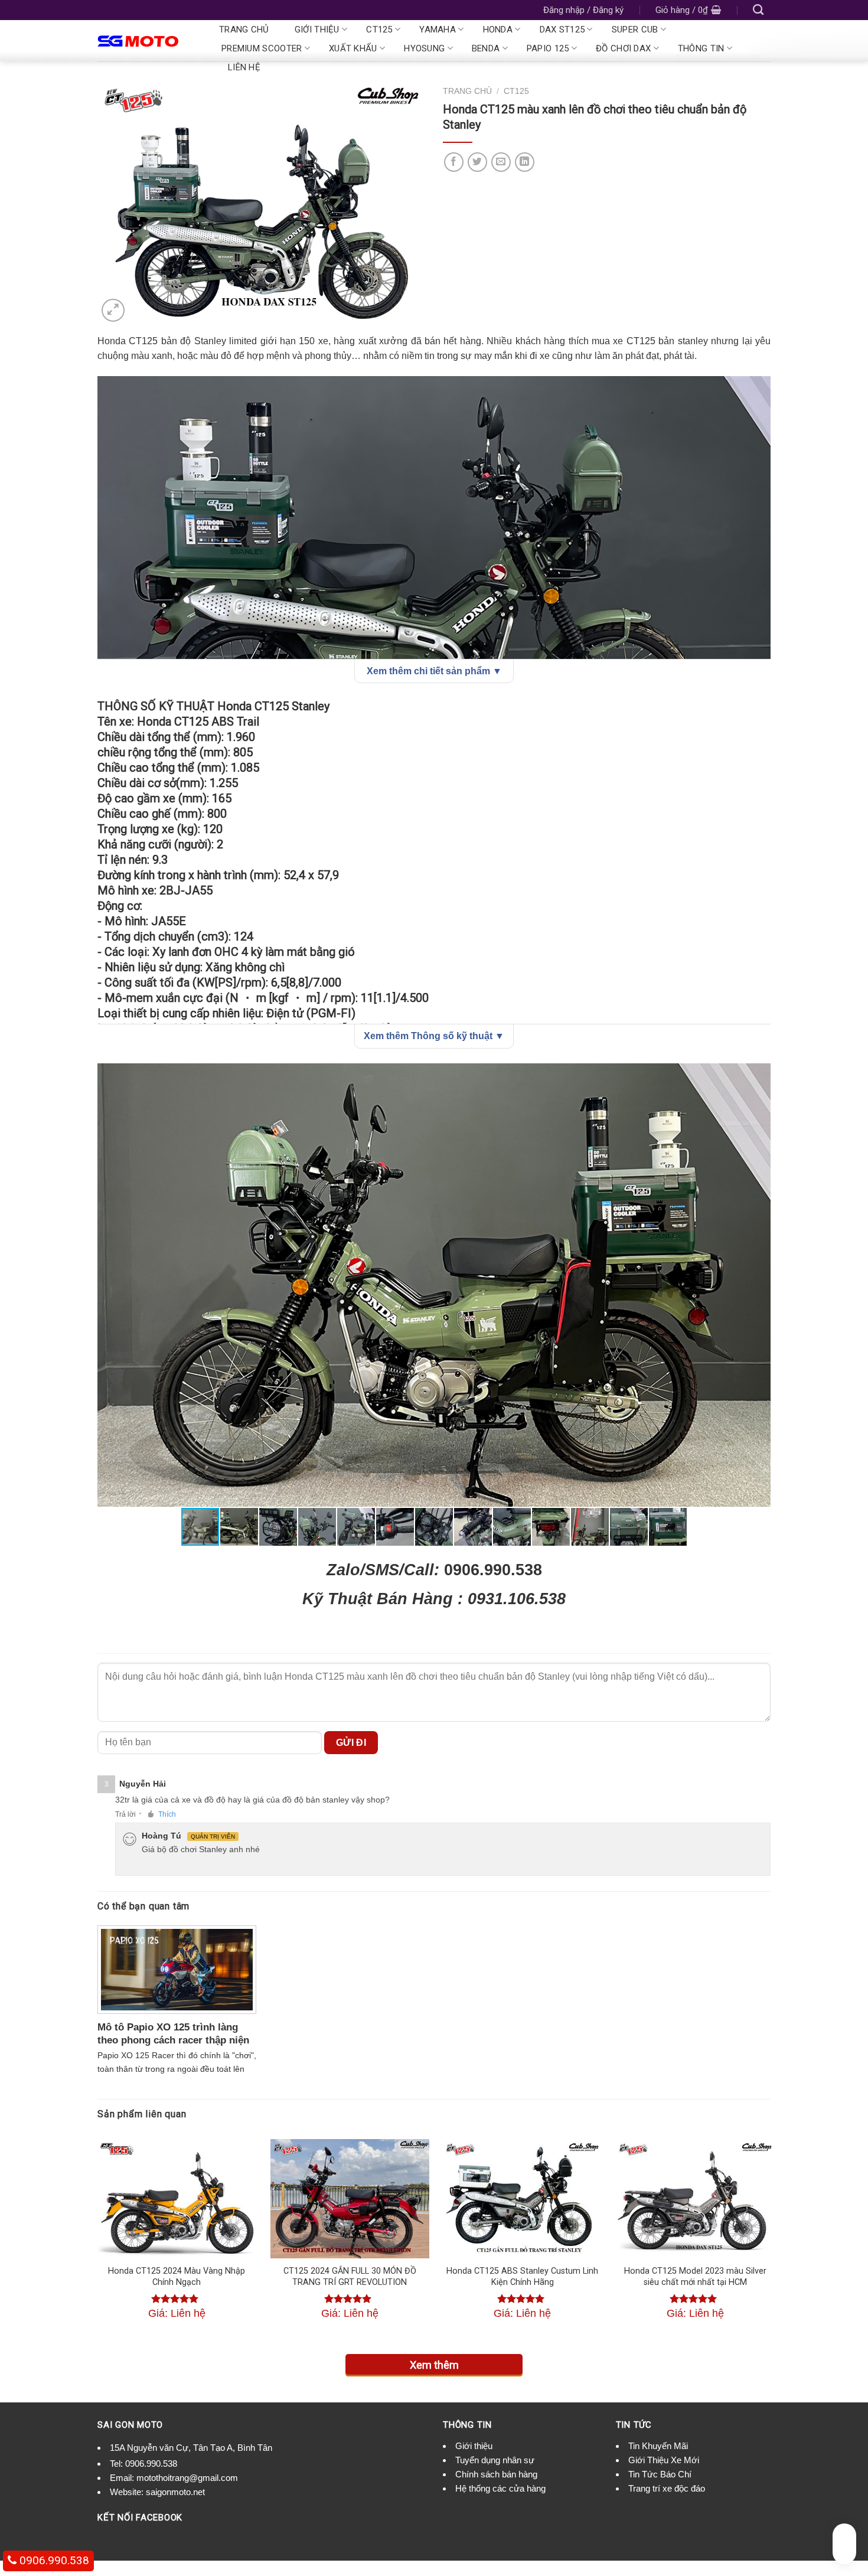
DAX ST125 (562, 30)
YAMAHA (438, 30)
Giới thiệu (317, 30)
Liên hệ (244, 67)
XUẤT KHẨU (353, 48)
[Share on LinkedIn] (525, 162)
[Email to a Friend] (501, 162)
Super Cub (635, 30)
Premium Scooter (262, 48)
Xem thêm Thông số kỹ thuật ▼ (434, 1036)
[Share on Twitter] (477, 162)
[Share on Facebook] (454, 162)
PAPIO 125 (548, 48)
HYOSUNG (424, 48)
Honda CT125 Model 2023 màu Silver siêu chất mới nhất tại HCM (695, 2277)
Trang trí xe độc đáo (667, 2488)
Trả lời (125, 1814)
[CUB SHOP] (146, 41)
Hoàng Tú (161, 1836)
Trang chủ (244, 30)
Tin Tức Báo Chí (660, 2474)
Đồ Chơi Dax (623, 48)
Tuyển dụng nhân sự (495, 2460)
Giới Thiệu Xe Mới (664, 2460)
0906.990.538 (151, 2464)
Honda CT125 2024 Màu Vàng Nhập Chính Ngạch (177, 2277)
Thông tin (701, 48)
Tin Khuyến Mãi (658, 2446)
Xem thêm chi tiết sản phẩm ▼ (434, 671)
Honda (498, 30)
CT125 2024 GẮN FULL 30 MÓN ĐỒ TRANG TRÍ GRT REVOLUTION (350, 2277)
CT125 (379, 30)
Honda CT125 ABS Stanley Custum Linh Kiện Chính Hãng (522, 2277)
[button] (760, 1074)
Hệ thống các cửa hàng (500, 2488)
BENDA (486, 48)
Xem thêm (434, 2365)
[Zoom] (113, 310)
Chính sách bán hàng (496, 2474)
